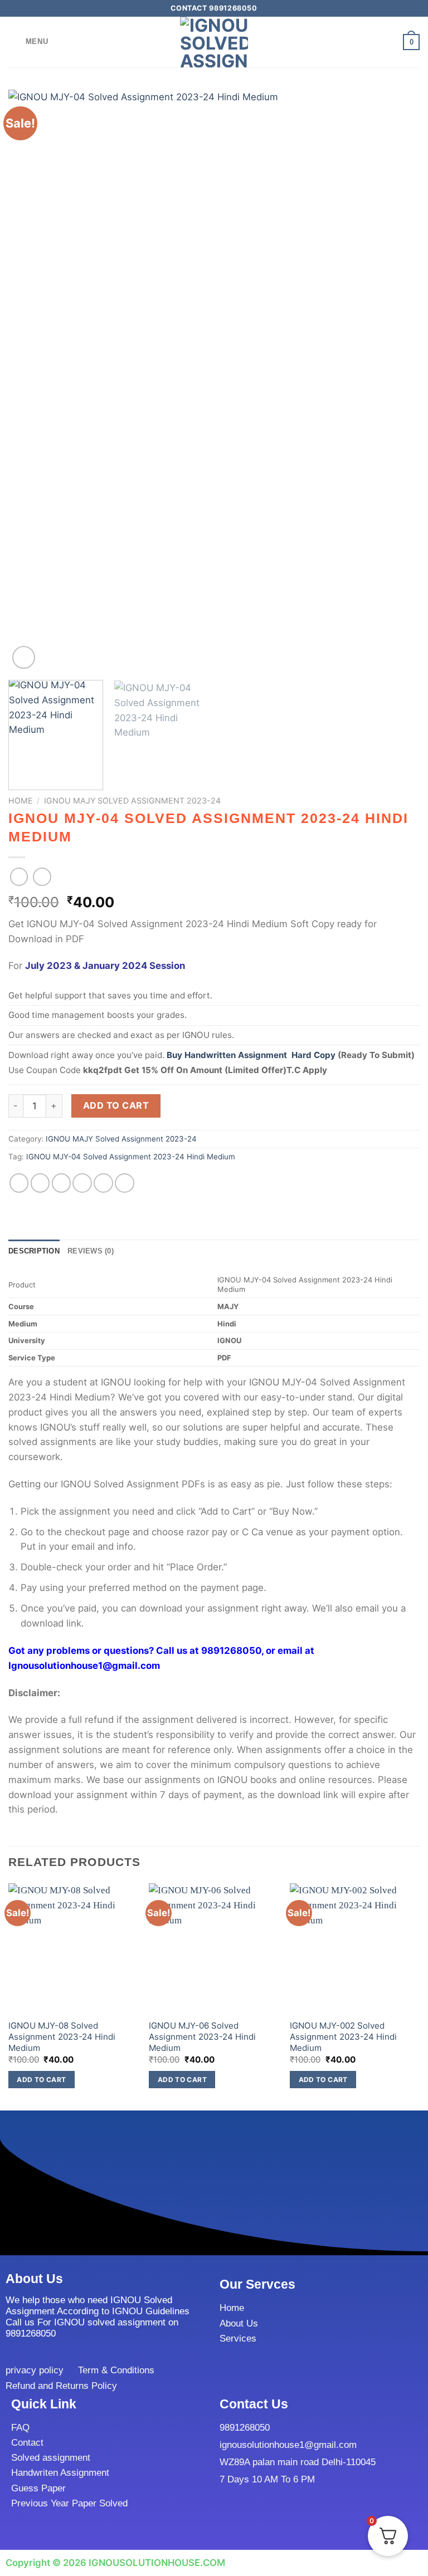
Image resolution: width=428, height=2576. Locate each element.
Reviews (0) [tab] (91, 1251)
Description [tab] (34, 1251)
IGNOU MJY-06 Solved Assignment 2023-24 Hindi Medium (202, 2036)
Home (21, 800)
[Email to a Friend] (82, 1183)
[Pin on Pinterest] (103, 1183)
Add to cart (116, 1105)
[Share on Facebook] (40, 1183)
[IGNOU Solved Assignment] (214, 42)
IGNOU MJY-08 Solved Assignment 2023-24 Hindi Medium (62, 2036)
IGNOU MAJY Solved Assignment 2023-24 (132, 800)
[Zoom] (24, 657)
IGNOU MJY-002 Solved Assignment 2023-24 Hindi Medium (343, 2036)
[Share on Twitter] (62, 1183)
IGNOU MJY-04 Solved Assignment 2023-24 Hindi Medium (131, 1157)
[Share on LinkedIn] (125, 1183)
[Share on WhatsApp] (19, 1183)
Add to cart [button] (41, 2080)
